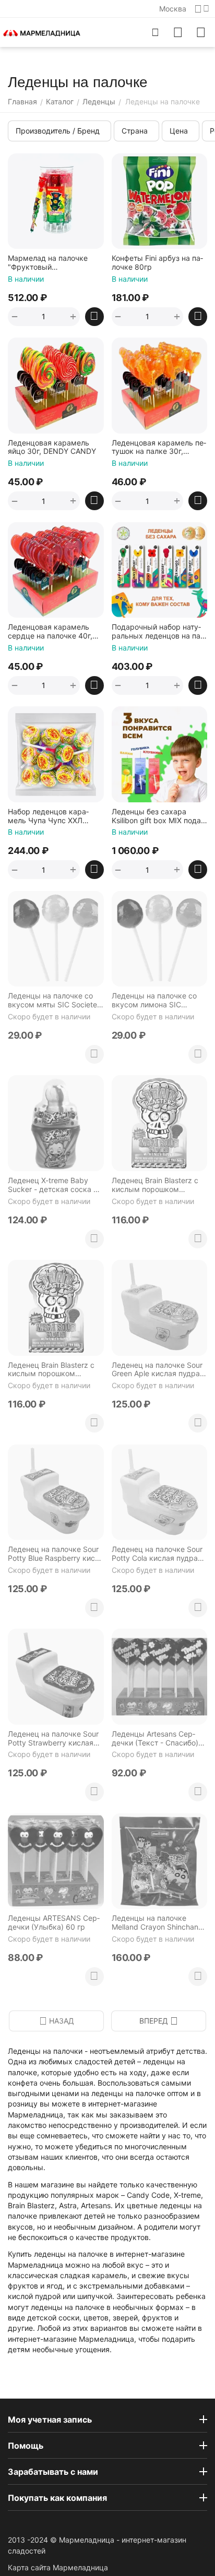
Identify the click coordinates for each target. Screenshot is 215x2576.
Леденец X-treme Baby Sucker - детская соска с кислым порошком (53, 1185)
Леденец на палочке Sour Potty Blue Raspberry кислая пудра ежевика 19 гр (53, 1554)
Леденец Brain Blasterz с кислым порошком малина (155, 1185)
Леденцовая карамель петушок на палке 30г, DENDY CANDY (159, 448)
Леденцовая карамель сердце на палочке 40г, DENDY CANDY (50, 632)
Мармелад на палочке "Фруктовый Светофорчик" (48, 263)
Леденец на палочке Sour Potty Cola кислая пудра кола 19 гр (157, 1554)
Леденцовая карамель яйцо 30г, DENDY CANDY (52, 447)
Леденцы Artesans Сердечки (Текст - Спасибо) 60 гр (155, 1739)
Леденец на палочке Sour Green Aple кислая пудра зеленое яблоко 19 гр (157, 1370)
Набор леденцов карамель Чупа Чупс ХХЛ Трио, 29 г (48, 816)
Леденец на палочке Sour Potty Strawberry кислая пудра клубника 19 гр (53, 1739)
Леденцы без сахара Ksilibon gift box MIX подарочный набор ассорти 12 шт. (158, 816)
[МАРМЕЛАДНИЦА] (42, 32)
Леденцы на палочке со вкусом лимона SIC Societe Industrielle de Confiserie (154, 1001)
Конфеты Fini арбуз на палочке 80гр (157, 263)
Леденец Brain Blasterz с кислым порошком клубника (51, 1370)
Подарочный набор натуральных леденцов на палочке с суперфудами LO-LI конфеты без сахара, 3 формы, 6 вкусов (158, 632)
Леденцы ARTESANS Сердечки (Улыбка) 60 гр (54, 1923)
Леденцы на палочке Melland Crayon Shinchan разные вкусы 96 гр (155, 1923)
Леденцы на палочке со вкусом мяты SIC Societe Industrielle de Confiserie (52, 1001)
